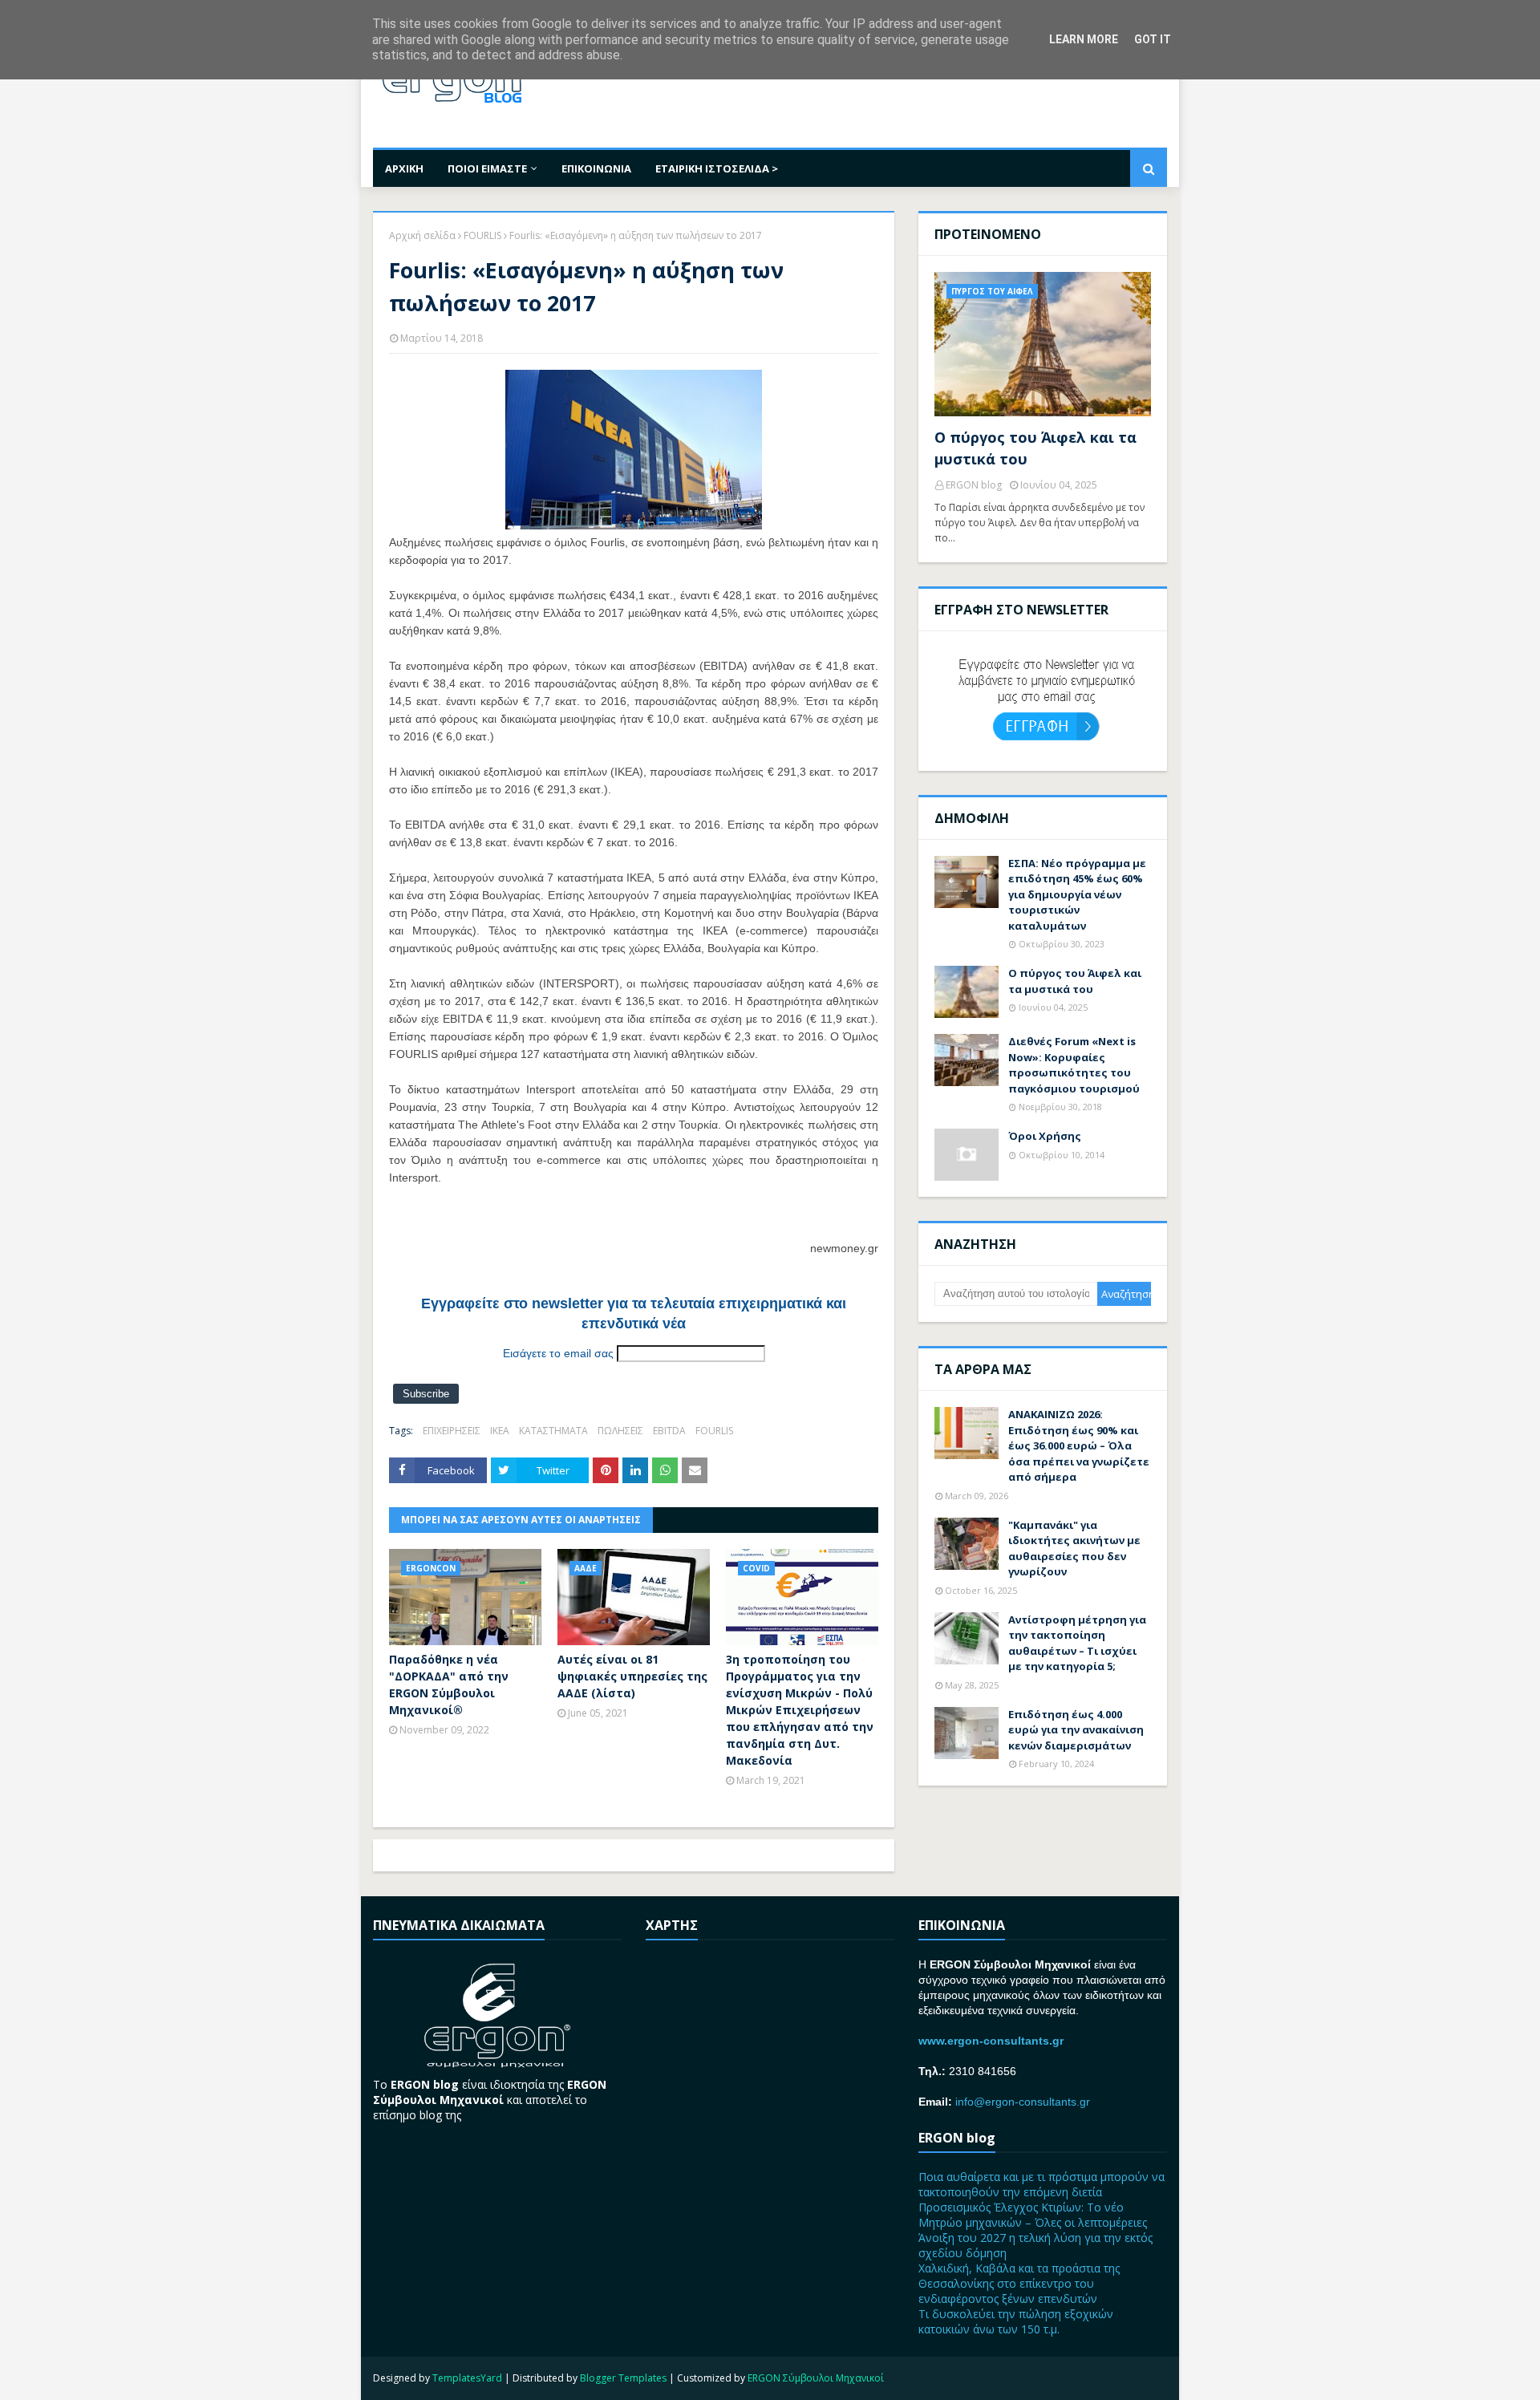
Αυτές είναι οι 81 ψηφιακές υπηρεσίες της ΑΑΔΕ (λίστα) (632, 1676)
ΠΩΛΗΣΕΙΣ (620, 1431)
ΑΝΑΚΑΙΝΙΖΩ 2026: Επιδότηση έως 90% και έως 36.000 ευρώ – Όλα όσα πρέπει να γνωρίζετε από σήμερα (1079, 1445)
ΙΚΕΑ (500, 1431)
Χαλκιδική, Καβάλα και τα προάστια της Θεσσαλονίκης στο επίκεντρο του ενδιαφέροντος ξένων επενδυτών (1019, 2283)
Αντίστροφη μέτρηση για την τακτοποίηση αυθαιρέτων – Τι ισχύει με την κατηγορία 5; (1077, 1643)
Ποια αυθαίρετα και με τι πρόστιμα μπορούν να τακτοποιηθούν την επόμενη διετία (1042, 2184)
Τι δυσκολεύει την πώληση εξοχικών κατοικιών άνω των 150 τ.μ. (1016, 2321)
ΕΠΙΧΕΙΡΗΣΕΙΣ (452, 1431)
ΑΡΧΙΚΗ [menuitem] (404, 168)
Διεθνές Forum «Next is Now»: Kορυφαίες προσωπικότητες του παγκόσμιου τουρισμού (1074, 1065)
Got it (1153, 39)
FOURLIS (482, 235)
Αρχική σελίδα (422, 235)
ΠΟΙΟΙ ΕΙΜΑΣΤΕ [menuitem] (487, 168)
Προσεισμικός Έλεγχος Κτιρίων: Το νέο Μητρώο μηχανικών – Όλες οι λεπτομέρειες (1033, 2215)
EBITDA (669, 1431)
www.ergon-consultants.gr (991, 2041)
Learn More (1084, 39)
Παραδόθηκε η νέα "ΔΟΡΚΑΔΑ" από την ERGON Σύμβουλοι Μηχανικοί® (449, 1684)
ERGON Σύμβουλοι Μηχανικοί (816, 2378)
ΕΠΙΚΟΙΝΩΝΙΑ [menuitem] (596, 168)
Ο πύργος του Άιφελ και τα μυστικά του (1035, 448)
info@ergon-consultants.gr (1023, 2102)
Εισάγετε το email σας (558, 1353)
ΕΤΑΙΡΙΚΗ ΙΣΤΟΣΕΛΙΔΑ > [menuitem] (717, 168)
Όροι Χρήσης (1045, 1136)
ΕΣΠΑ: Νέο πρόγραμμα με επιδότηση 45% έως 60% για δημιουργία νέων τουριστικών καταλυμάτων (1077, 894)
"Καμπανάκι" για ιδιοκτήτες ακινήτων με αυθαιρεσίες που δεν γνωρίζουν (1074, 1549)
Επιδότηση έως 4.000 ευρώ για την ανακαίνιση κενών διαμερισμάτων (1076, 1730)
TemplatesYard (467, 2378)
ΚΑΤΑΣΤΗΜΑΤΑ (553, 1431)
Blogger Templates (623, 2378)
